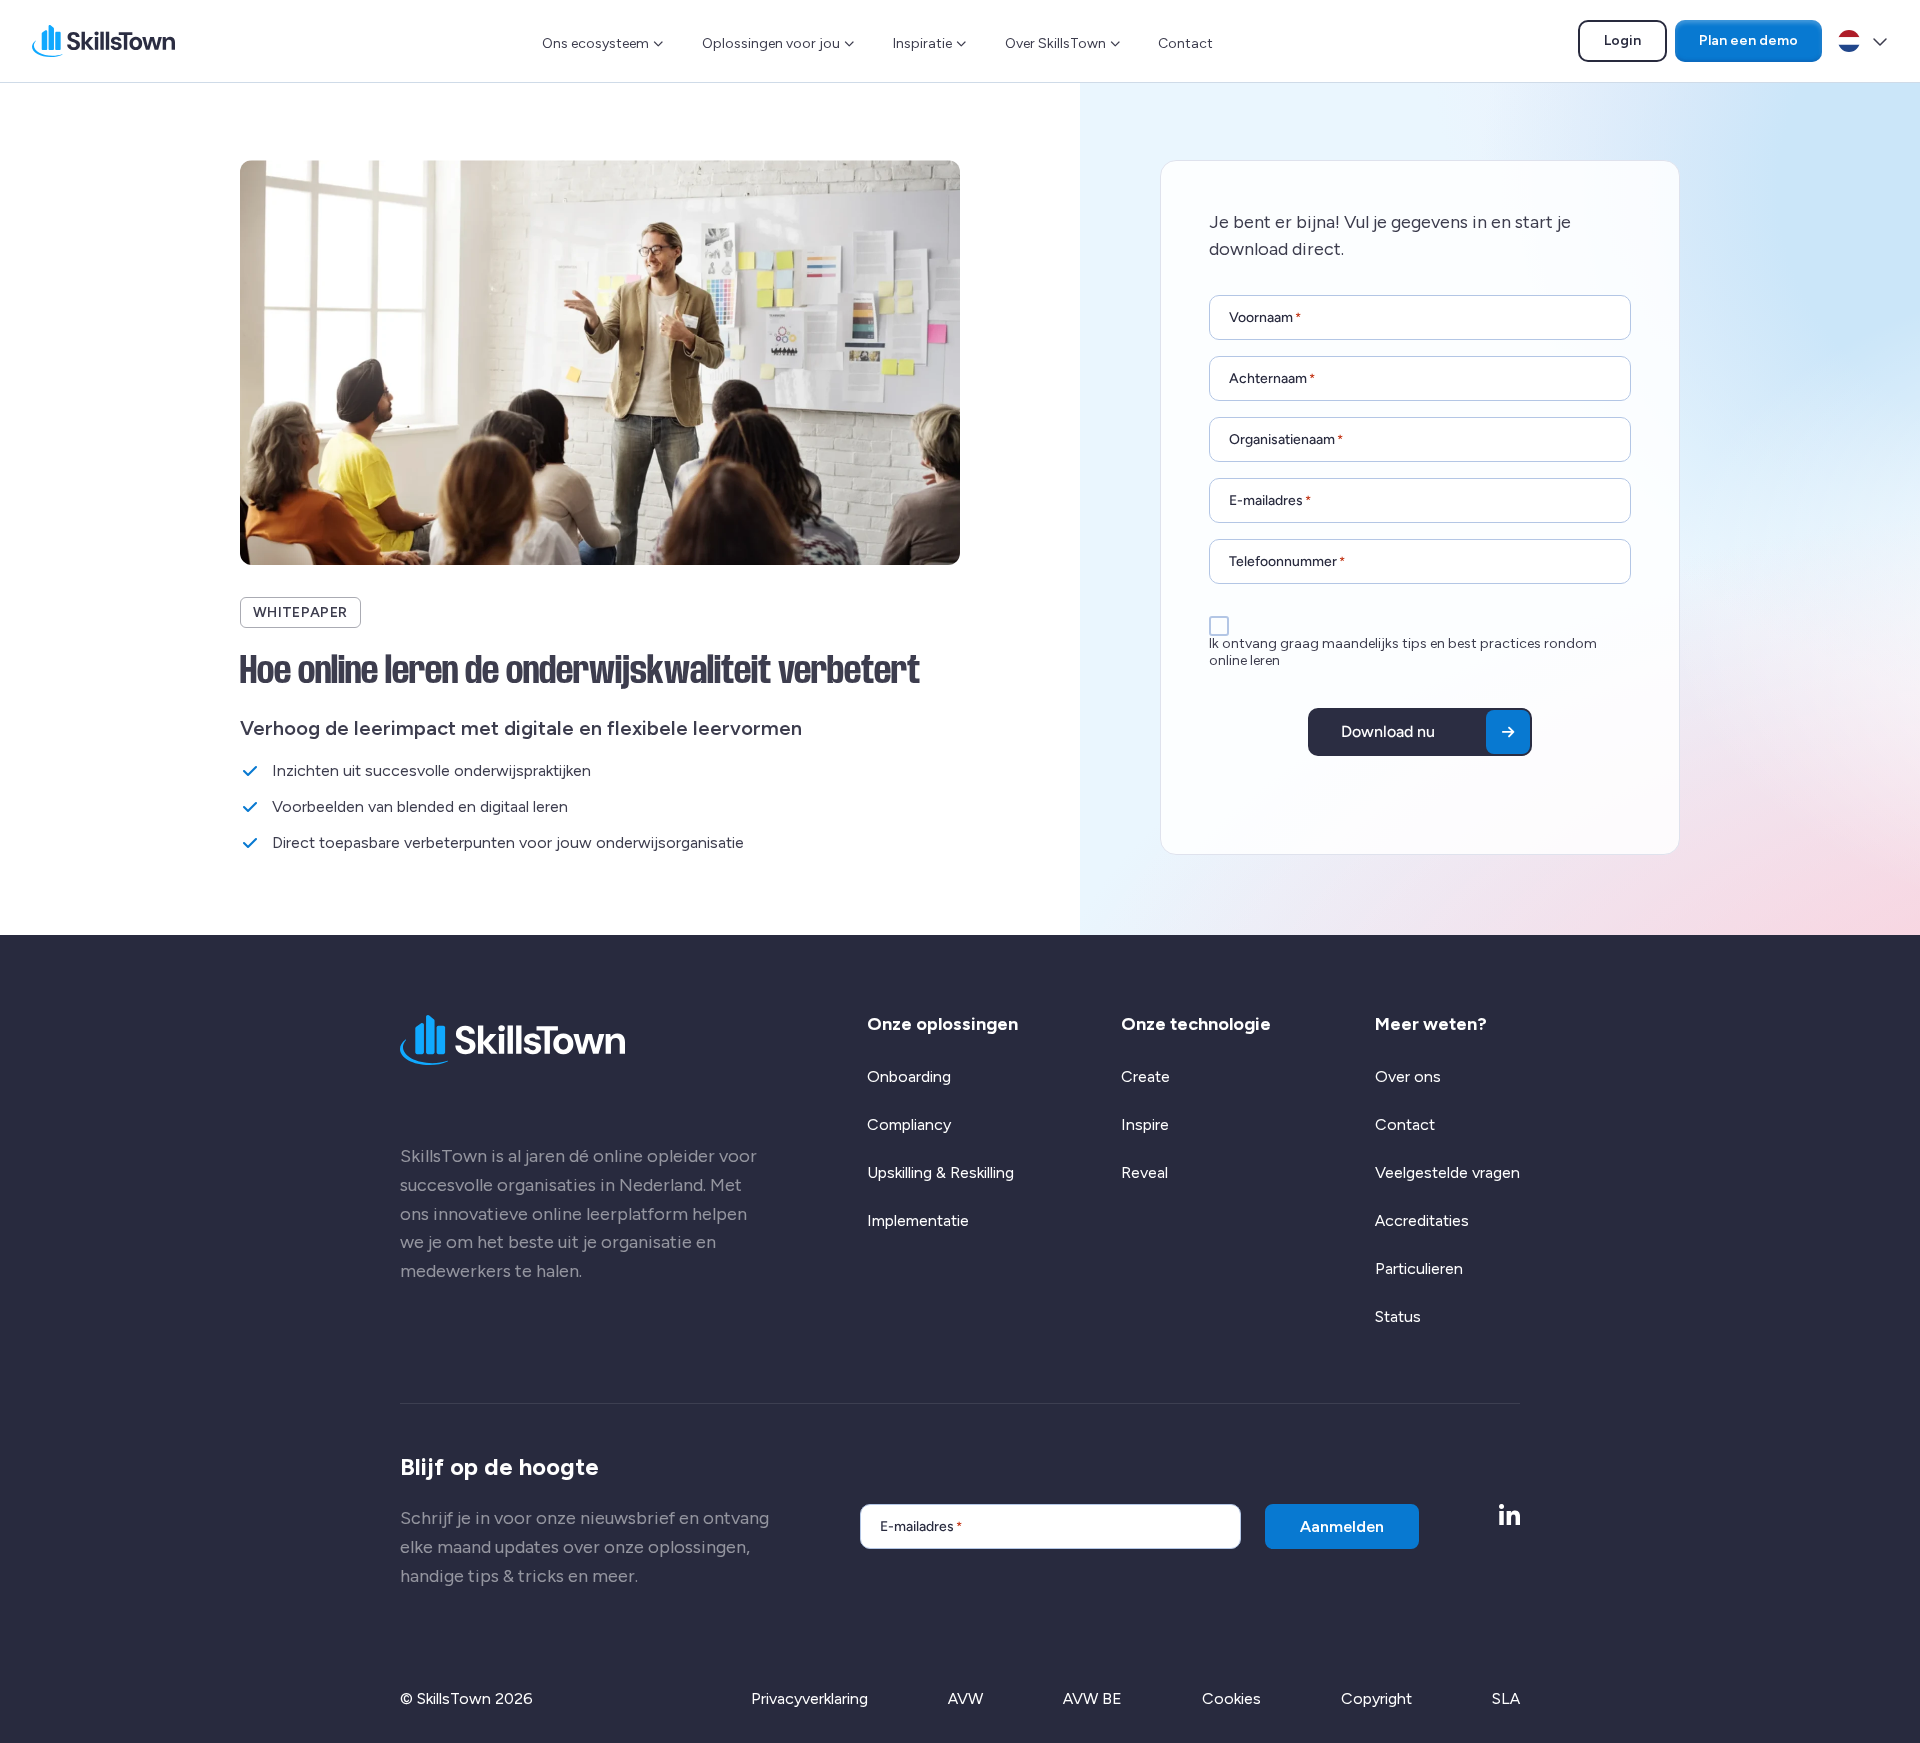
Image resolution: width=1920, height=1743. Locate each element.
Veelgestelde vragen (1447, 1172)
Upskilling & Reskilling (940, 1172)
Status (1398, 1316)
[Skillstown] (103, 41)
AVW (965, 1698)
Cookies (1231, 1698)
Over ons (1408, 1076)
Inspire (1145, 1124)
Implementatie (918, 1220)
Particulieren (1419, 1268)
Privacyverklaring (809, 1698)
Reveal (1144, 1172)
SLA (1506, 1698)
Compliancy (909, 1124)
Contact (1185, 43)
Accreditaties (1422, 1220)
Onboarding (909, 1076)
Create (1145, 1076)
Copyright (1376, 1698)
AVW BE (1092, 1698)
